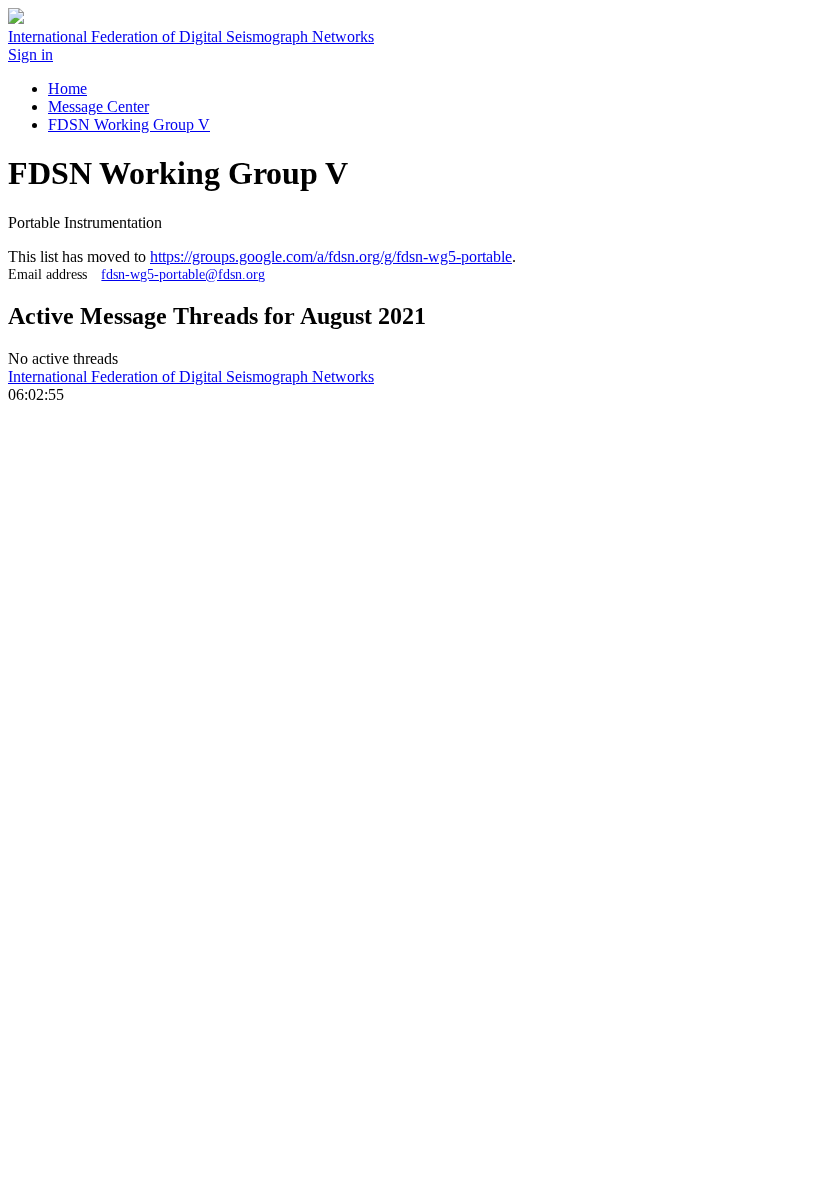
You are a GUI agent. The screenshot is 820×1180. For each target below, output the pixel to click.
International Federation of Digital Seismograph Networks (191, 376)
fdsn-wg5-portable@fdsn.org (183, 274)
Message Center (98, 106)
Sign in (30, 54)
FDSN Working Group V (129, 124)
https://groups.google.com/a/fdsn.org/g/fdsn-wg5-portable (331, 256)
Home (67, 88)
